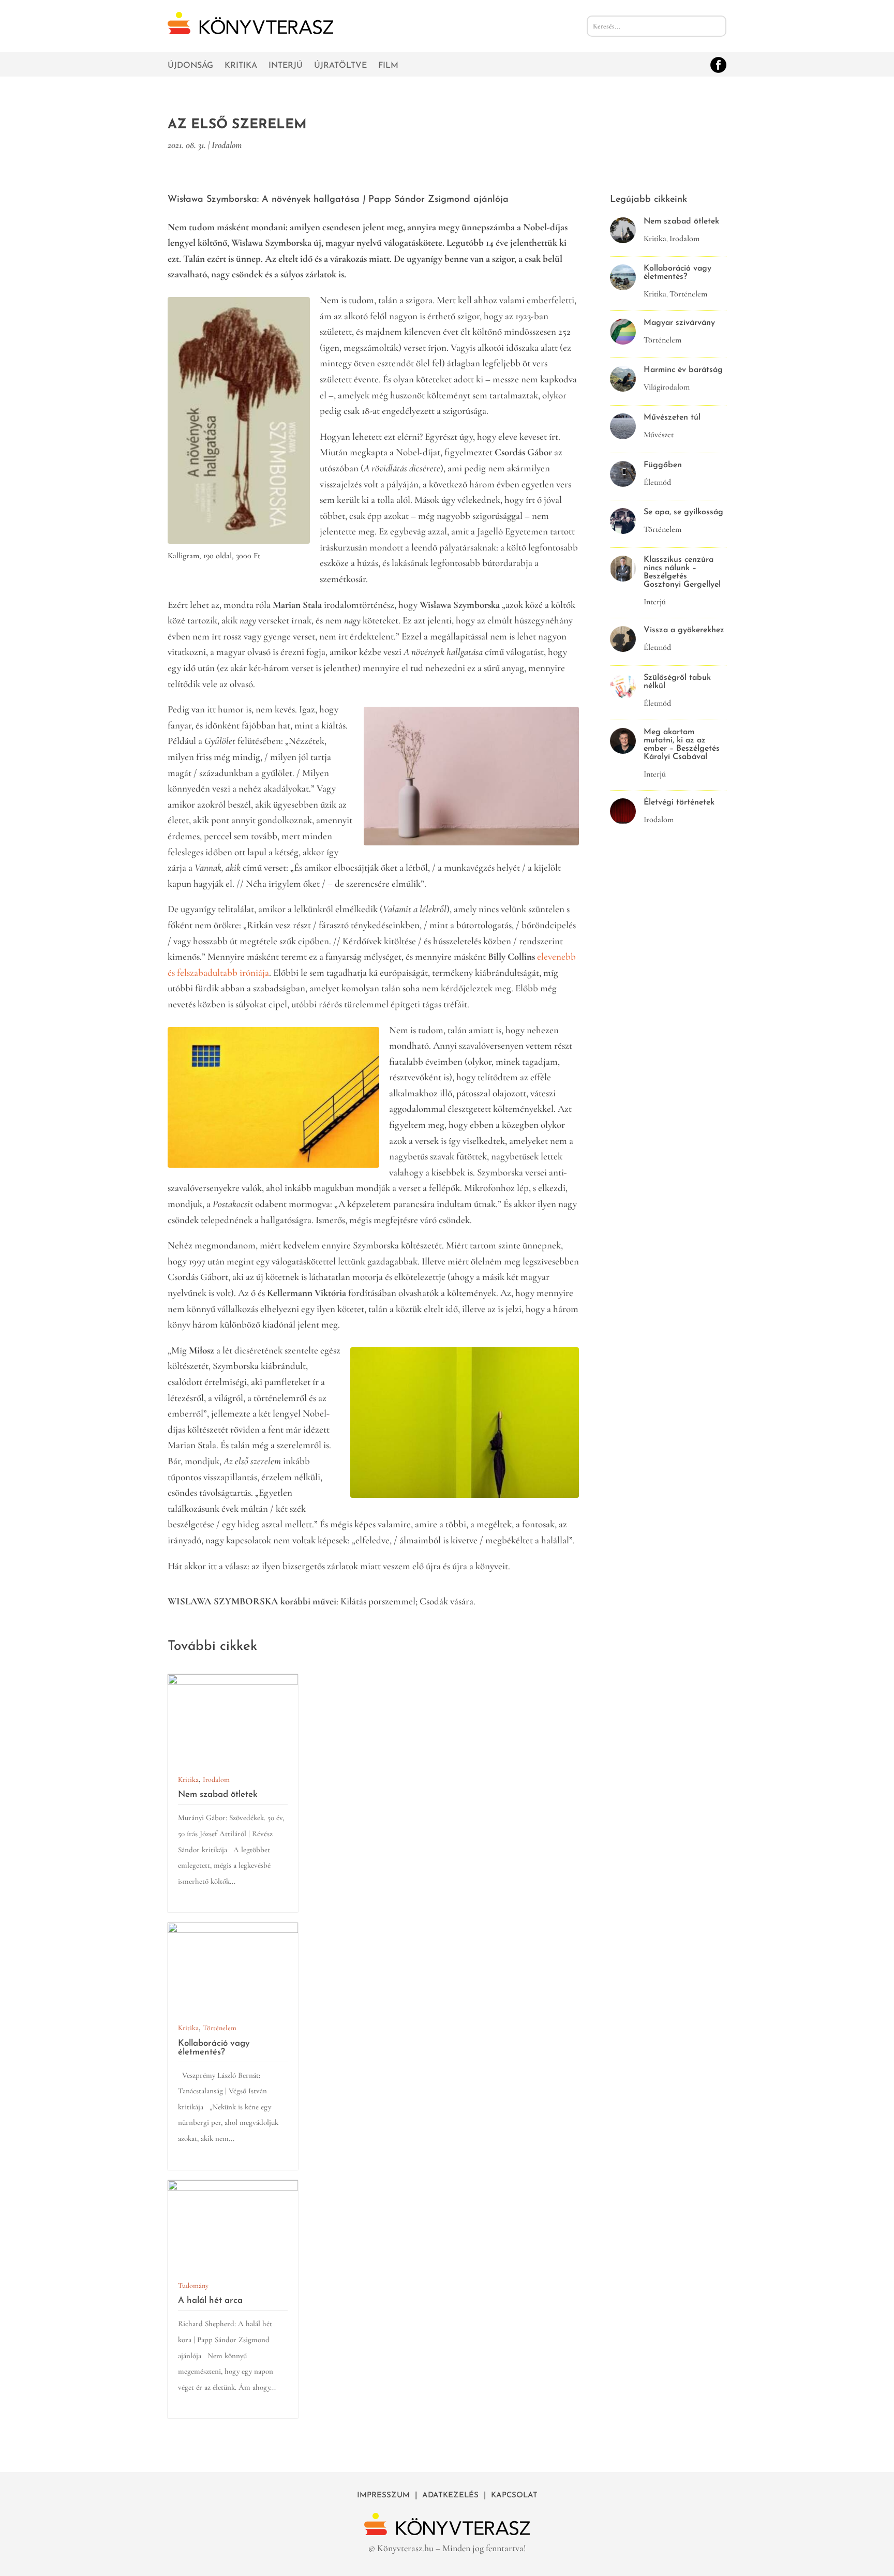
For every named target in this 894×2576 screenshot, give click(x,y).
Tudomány (193, 2285)
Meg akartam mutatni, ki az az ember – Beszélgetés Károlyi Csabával (682, 744)
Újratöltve (340, 66)
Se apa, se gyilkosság (683, 512)
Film (388, 66)
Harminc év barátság (683, 370)
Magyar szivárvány (679, 323)
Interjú (286, 66)
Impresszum (383, 2496)
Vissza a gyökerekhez (684, 630)
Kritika (241, 66)
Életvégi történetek (679, 802)
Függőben (663, 465)
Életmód (657, 482)
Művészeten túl (672, 418)
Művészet (659, 435)
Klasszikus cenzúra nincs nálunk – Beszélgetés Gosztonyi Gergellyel (682, 572)
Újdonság (190, 66)
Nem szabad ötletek (218, 1795)
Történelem (220, 2028)
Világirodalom (667, 387)
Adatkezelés (450, 2496)
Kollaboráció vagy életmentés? (214, 2048)
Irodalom (227, 145)
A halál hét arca (210, 2300)
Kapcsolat (514, 2496)
